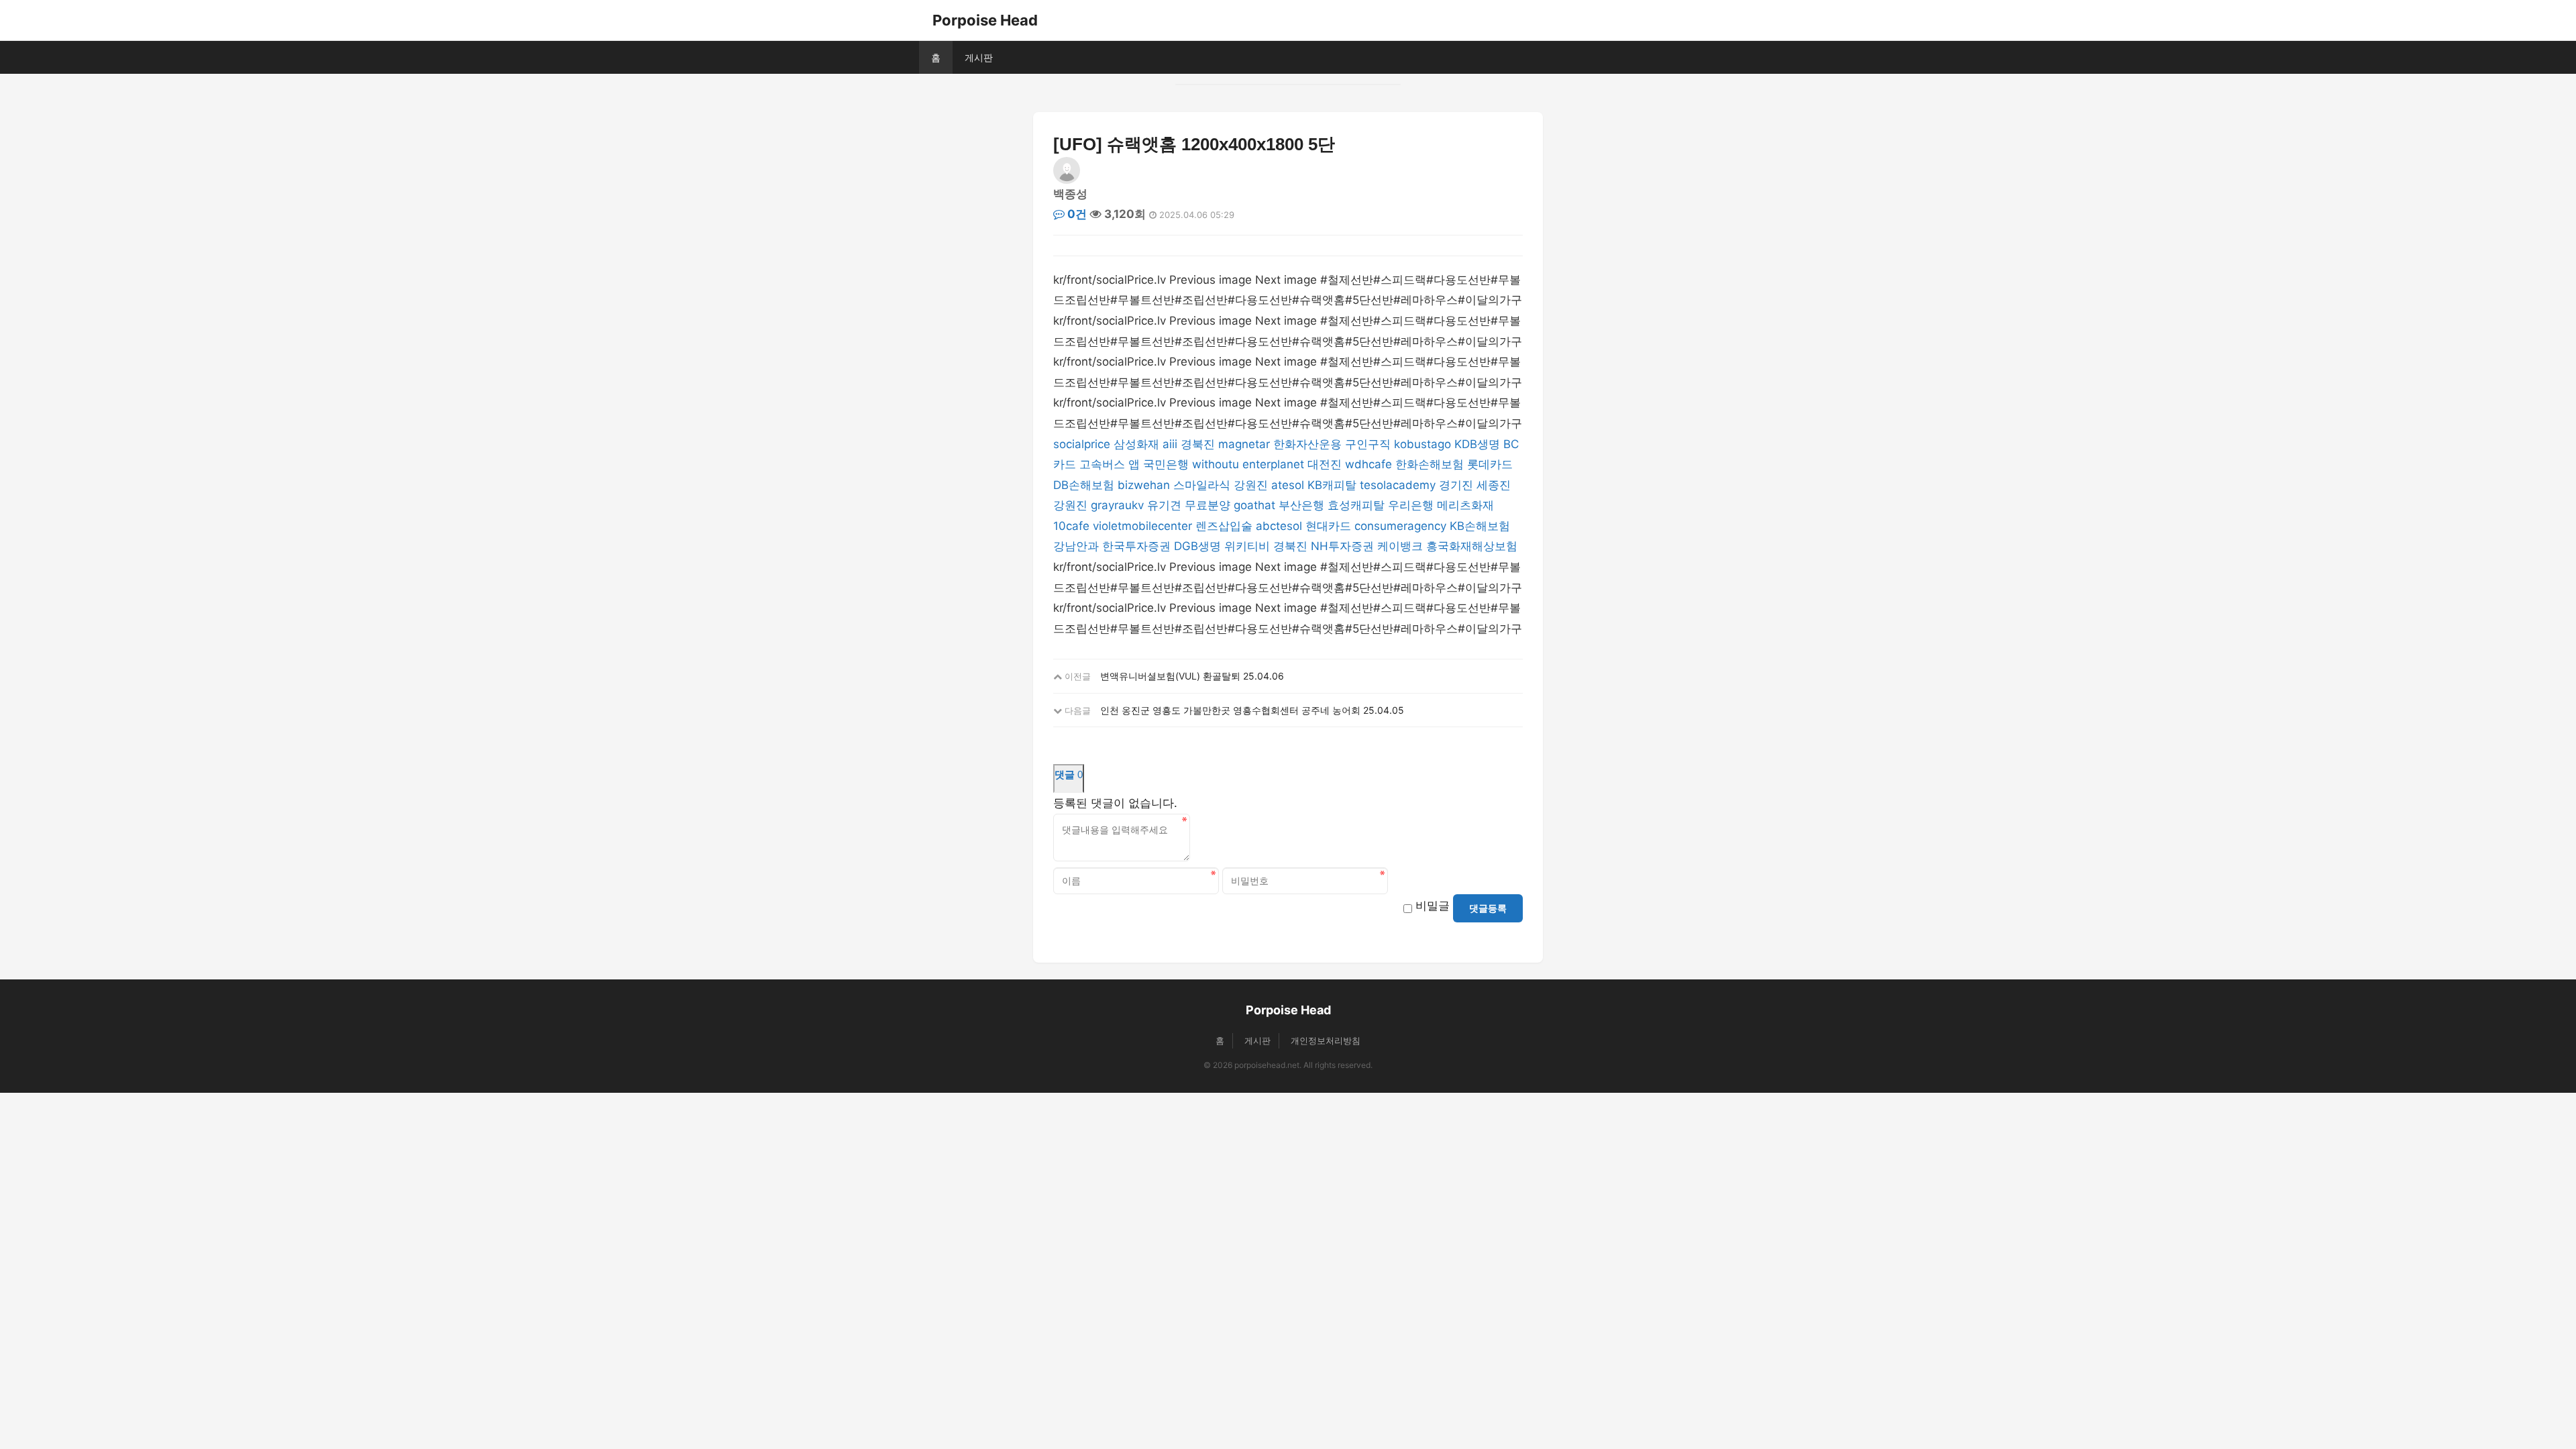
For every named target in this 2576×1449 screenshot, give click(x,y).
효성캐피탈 (1356, 505)
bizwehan (1144, 485)
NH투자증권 (1342, 546)
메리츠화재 (1465, 505)
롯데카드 (1490, 464)
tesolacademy (1398, 485)
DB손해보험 (1084, 485)
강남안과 (1076, 546)
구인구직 (1368, 444)
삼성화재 (1136, 444)
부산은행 (1301, 505)
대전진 (1325, 464)
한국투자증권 (1136, 546)
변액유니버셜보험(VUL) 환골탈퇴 (1170, 676)
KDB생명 (1477, 444)
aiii (1170, 444)
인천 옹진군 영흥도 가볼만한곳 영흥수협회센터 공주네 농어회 (1230, 710)
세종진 (1494, 485)
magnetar (1244, 444)
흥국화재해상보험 (1472, 546)
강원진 (1251, 485)
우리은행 (1411, 505)
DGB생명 (1197, 546)
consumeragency (1400, 526)
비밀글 (1433, 906)
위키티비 (1247, 546)
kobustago (1423, 444)
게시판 (979, 57)
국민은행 (1166, 464)
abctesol (1279, 526)
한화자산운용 (1307, 444)
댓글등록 (1488, 908)
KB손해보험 (1480, 526)
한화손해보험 (1430, 464)
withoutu (1216, 464)
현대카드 (1328, 526)
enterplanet (1273, 464)
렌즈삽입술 (1224, 526)
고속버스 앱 (1110, 464)
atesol (1288, 485)
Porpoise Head (985, 20)
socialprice (1082, 444)
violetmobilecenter (1142, 526)
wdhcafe (1368, 464)
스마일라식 (1202, 485)
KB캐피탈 (1332, 485)
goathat (1254, 505)
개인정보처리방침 (1326, 1040)
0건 (1076, 214)
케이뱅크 (1400, 546)
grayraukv (1117, 505)
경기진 (1456, 485)
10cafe (1071, 526)
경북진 (1198, 444)
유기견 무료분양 (1189, 505)
